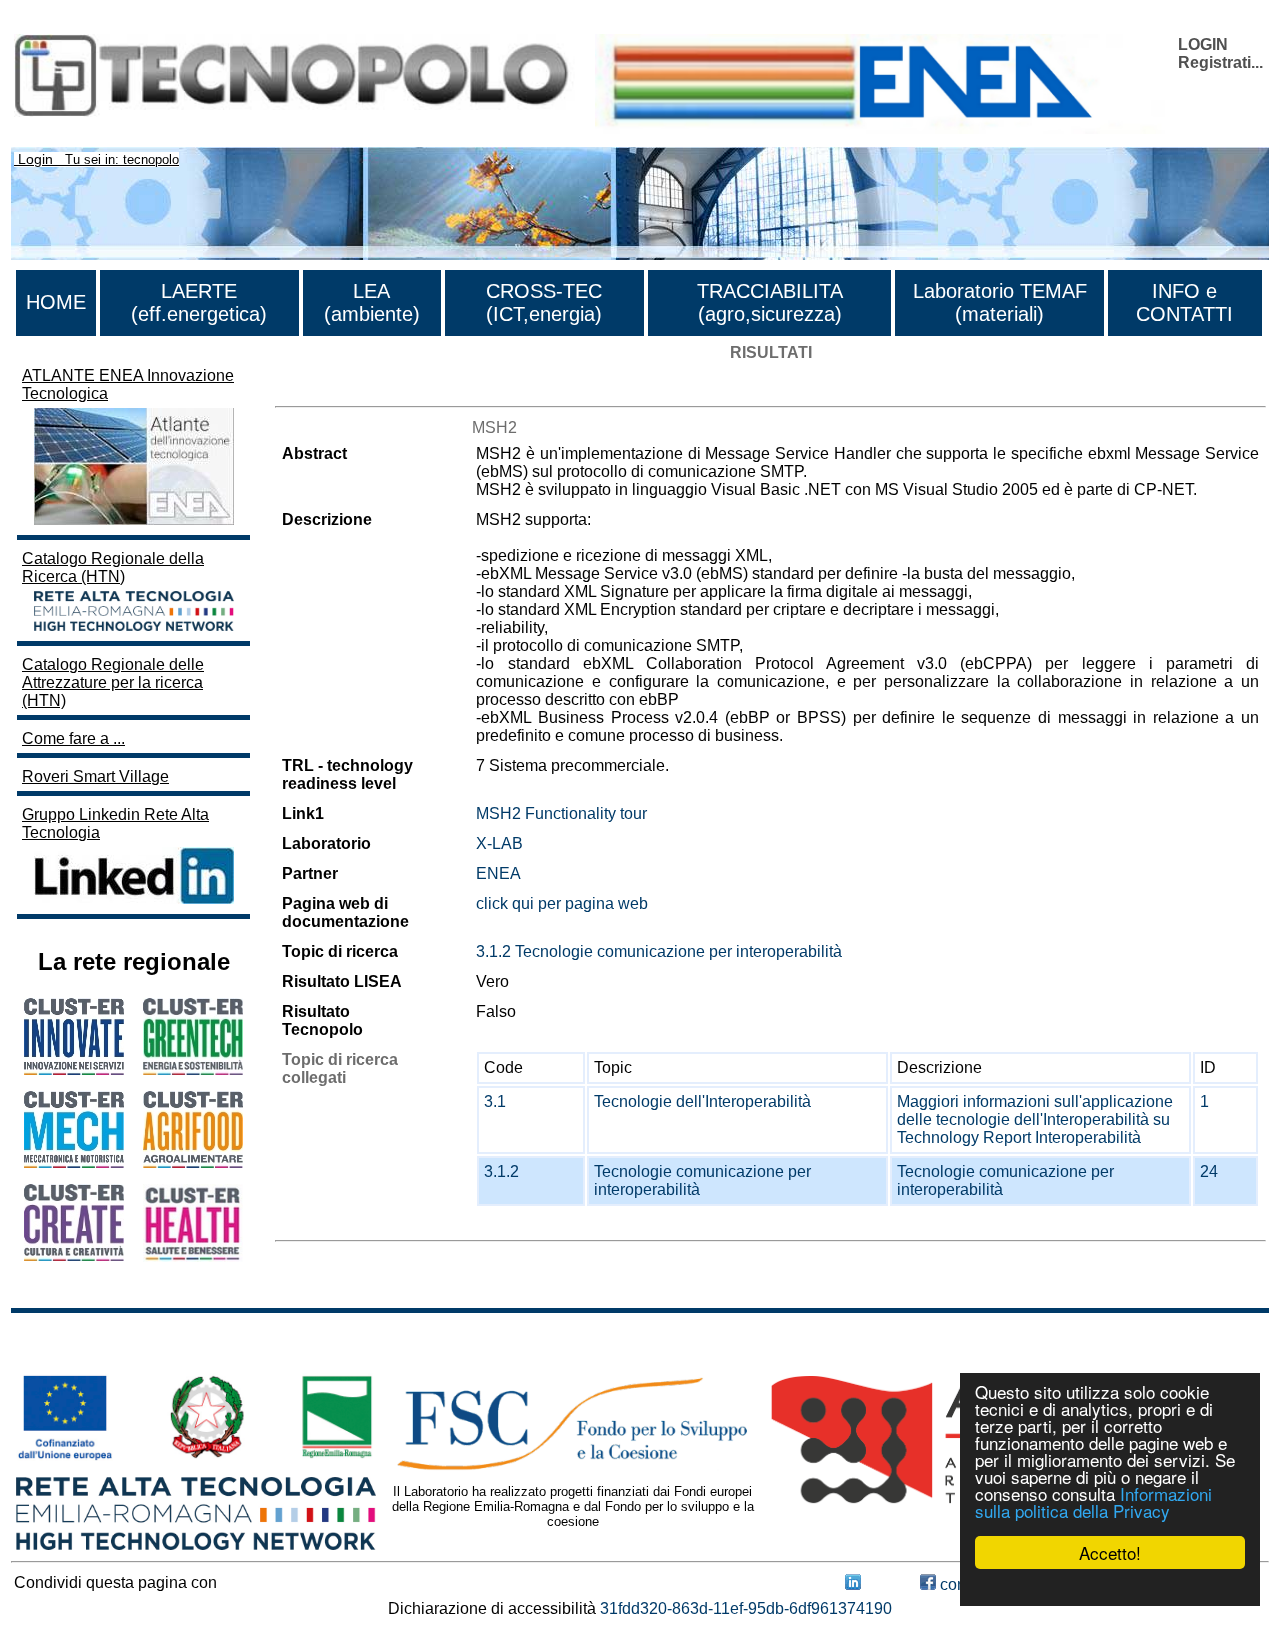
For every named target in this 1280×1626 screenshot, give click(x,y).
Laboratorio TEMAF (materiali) (1000, 302)
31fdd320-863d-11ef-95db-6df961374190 (746, 1608)
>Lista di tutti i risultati (351, 388)
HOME (56, 302)
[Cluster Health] (193, 1256)
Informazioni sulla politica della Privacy (1093, 1502)
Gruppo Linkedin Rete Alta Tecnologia (115, 823)
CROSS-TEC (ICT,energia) (544, 302)
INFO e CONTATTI (1184, 302)
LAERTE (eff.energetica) (199, 302)
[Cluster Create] (74, 1255)
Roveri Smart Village (95, 776)
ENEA (498, 873)
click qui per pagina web (562, 903)
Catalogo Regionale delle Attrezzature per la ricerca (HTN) (113, 682)
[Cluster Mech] (74, 1162)
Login (35, 159)
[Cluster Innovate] (74, 1069)
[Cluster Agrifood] (193, 1162)
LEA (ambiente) (372, 302)
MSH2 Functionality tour (561, 813)
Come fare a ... (73, 738)
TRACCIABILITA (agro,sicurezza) (770, 302)
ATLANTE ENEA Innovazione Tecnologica (128, 384)
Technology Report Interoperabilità (1019, 1137)
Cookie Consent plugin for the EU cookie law (1110, 1587)
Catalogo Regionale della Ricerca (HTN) (113, 567)
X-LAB (499, 843)
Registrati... (1220, 62)
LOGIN (1203, 44)
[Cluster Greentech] (193, 1069)
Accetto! (1110, 1552)
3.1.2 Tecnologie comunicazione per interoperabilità (659, 951)
